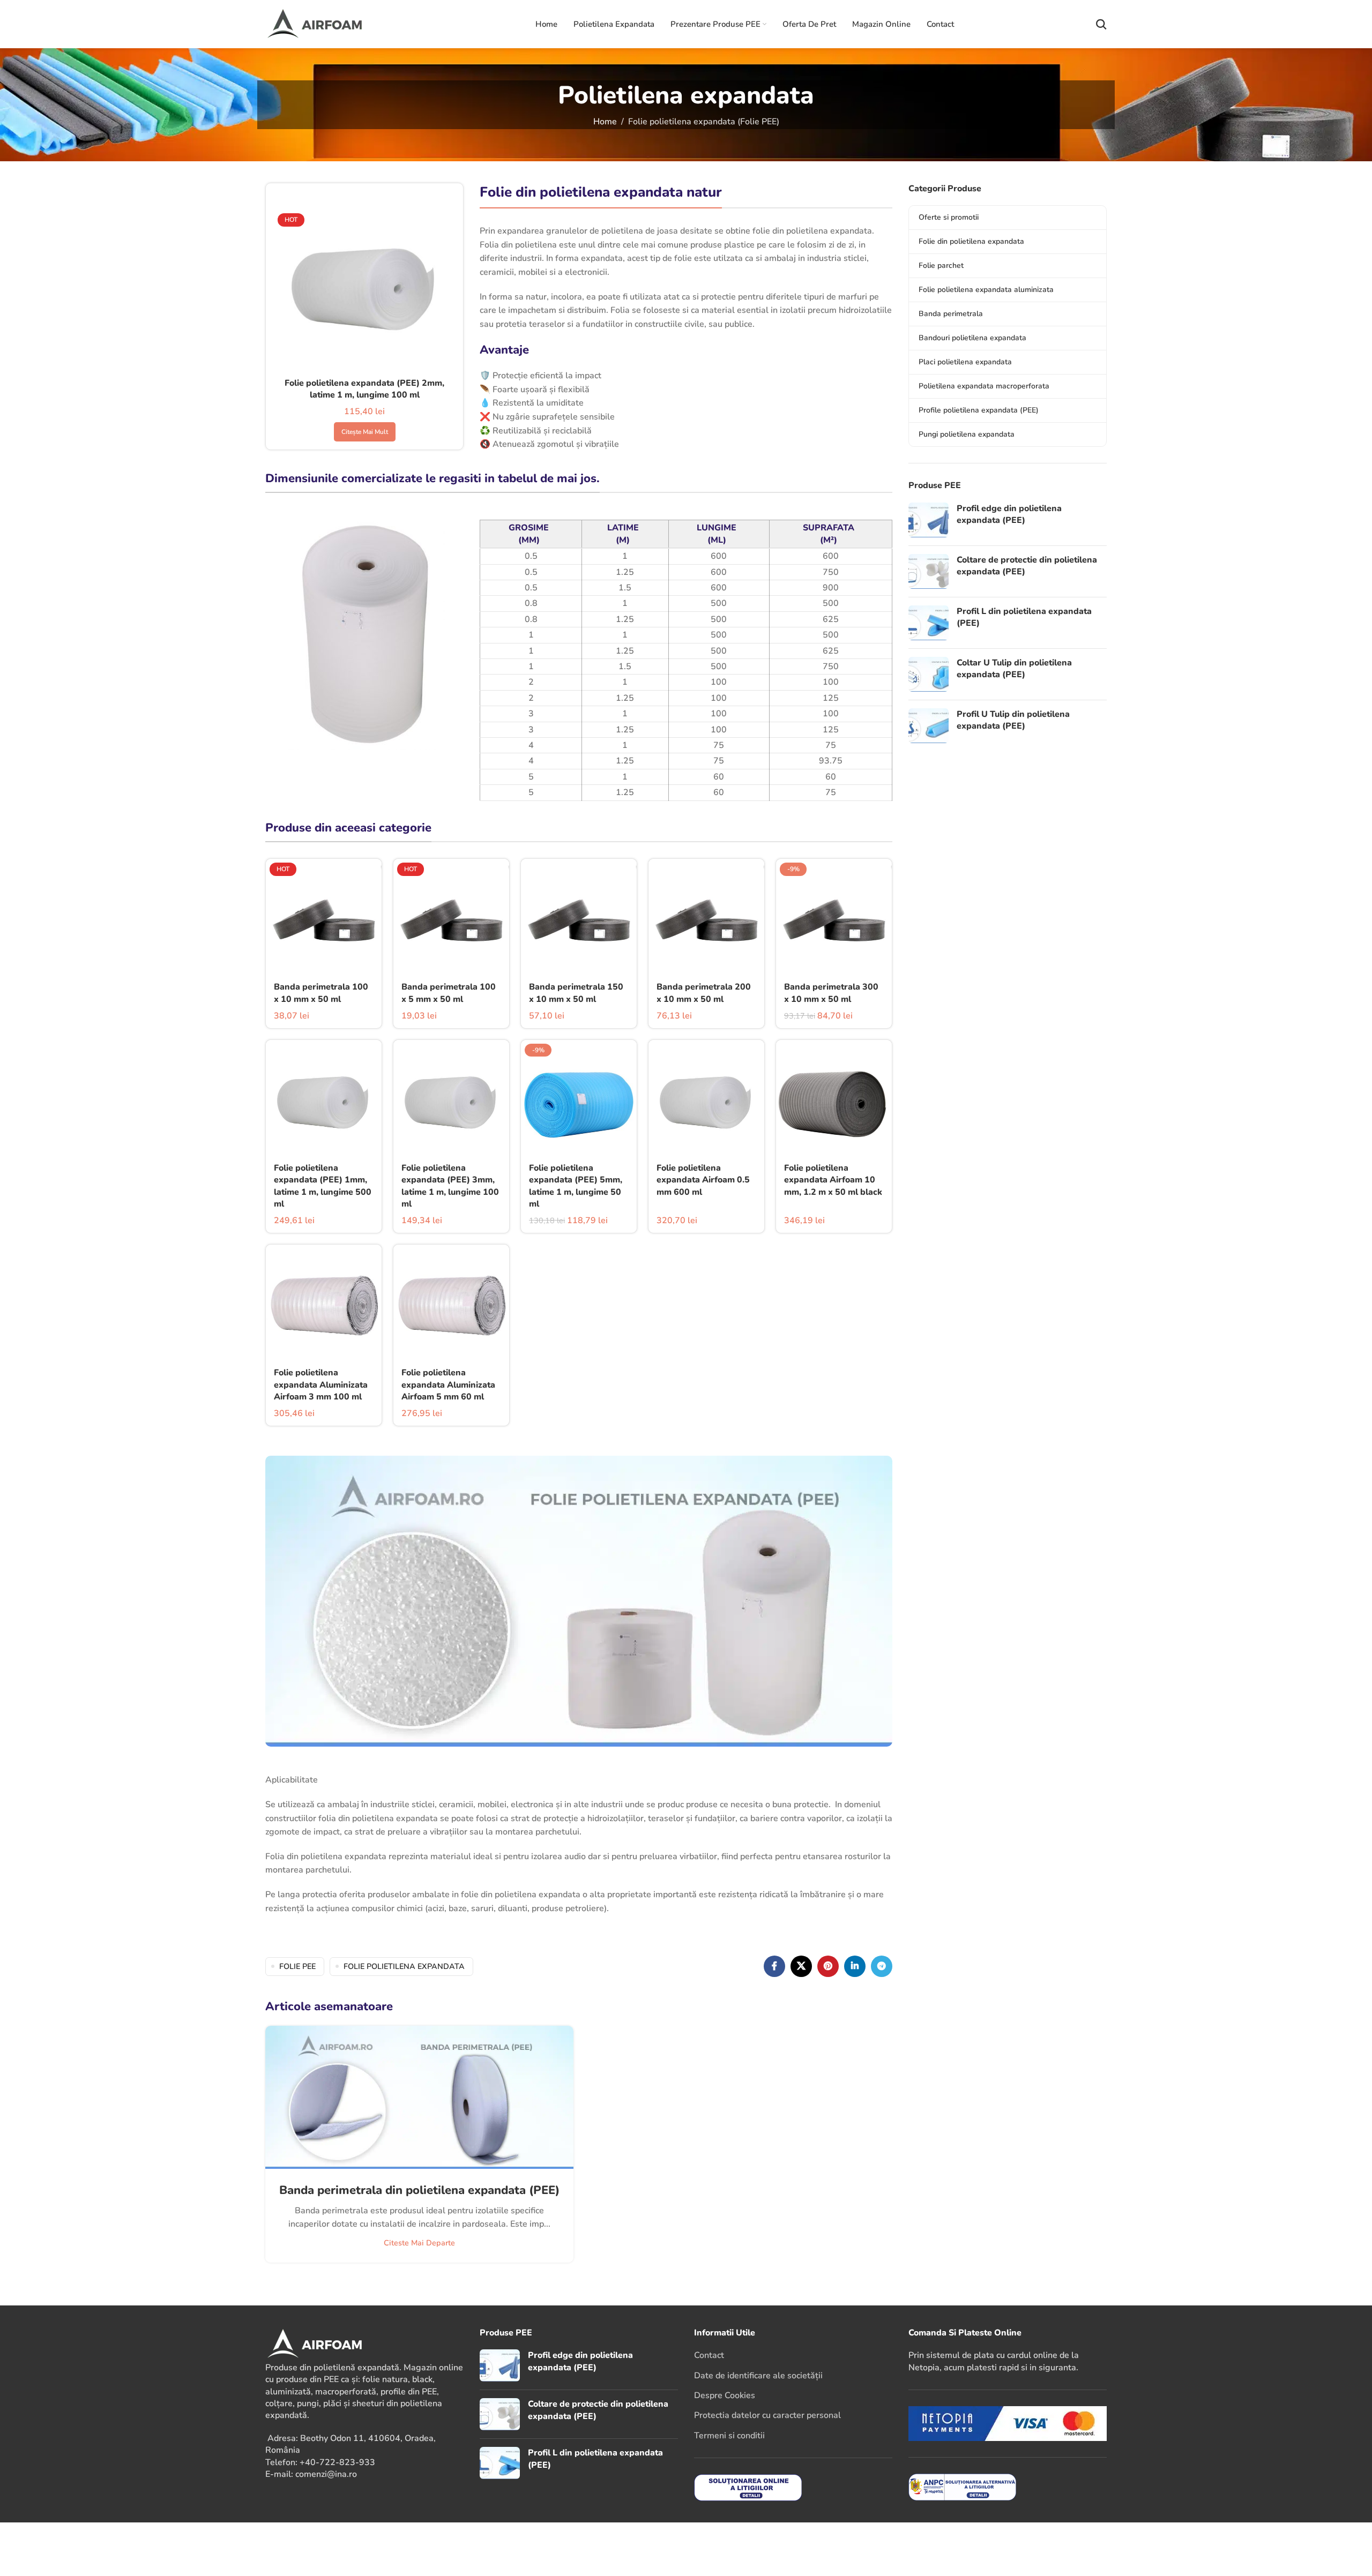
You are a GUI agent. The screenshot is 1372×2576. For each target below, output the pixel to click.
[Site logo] (329, 24)
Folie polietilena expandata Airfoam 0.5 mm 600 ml (703, 1180)
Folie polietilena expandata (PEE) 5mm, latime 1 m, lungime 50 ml (576, 1186)
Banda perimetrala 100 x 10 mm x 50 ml (321, 993)
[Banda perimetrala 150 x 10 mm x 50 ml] (579, 917)
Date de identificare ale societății (758, 2376)
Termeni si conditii (729, 2436)
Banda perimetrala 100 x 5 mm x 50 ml (449, 993)
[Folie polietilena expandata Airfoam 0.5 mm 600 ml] (706, 1098)
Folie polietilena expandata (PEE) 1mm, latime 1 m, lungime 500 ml (323, 1186)
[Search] (1101, 24)
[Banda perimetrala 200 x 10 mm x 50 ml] (706, 917)
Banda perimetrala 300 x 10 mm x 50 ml (831, 993)
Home (605, 122)
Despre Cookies (725, 2395)
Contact (709, 2355)
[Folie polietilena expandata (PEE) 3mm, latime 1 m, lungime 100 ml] (451, 1098)
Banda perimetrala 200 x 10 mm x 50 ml (704, 993)
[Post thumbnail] (929, 520)
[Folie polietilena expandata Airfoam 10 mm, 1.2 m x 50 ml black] (834, 1098)
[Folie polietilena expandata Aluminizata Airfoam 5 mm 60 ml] (451, 1302)
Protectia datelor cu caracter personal (767, 2415)
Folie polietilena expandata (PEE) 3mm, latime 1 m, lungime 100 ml (450, 1186)
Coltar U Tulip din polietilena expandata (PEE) (1014, 669)
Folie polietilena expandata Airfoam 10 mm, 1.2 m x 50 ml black (833, 1180)
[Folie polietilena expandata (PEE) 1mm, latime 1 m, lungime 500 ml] (324, 1098)
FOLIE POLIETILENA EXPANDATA (404, 1966)
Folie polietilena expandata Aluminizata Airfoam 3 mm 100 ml (321, 1385)
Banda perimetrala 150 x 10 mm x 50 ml (576, 993)
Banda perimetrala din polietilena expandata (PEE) (419, 2190)
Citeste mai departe (419, 2243)
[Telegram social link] (882, 1966)
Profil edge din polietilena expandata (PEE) (1009, 514)
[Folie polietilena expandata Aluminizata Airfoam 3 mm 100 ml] (324, 1302)
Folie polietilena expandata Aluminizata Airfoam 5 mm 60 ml (448, 1385)
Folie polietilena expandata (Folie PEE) (704, 122)
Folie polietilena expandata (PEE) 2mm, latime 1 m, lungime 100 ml (364, 389)
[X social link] (801, 1966)
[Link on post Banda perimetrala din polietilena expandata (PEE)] (419, 2097)
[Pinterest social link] (828, 1966)
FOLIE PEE (297, 1966)
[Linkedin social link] (855, 1966)
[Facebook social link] (774, 1966)
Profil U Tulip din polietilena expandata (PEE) (1013, 720)
